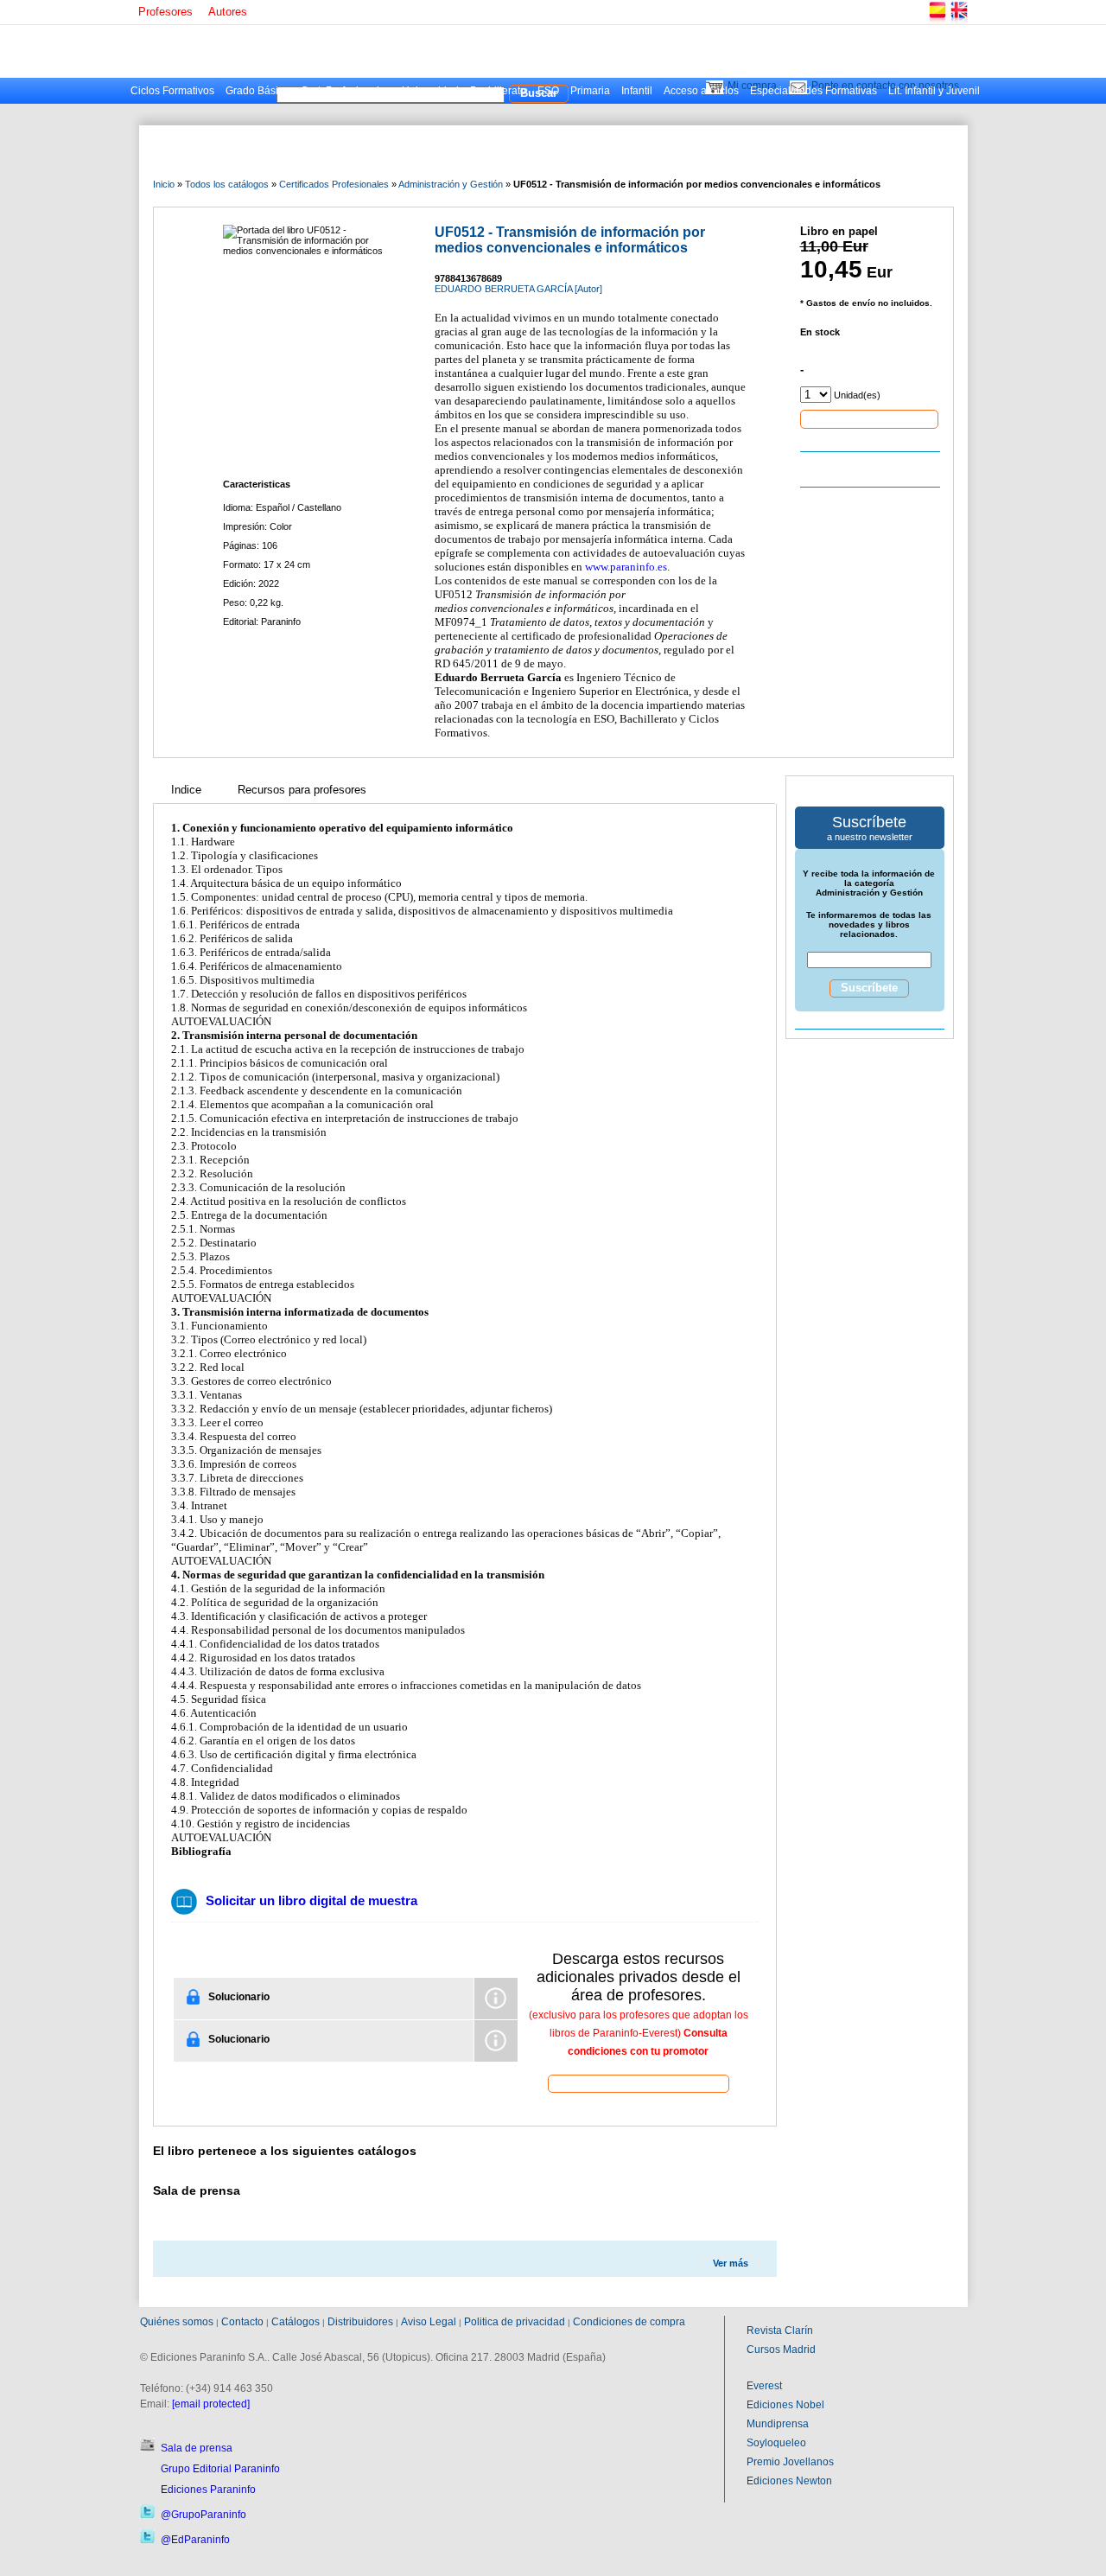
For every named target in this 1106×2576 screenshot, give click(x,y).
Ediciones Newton (789, 2481)
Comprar (869, 418)
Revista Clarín (780, 2331)
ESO (548, 91)
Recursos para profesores (302, 790)
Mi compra (752, 86)
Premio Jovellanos (790, 2462)
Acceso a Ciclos (701, 91)
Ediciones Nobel (785, 2405)
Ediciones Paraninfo (208, 2490)
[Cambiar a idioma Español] (937, 21)
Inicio (164, 184)
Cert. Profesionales (346, 91)
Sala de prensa (197, 2448)
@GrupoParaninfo (203, 2515)
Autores (228, 12)
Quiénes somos (177, 2322)
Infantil (637, 91)
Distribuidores (360, 2322)
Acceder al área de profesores (639, 2083)
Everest (764, 2386)
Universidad (430, 91)
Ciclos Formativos (172, 91)
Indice (186, 790)
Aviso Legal (429, 2322)
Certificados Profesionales (334, 184)
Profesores (165, 12)
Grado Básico (257, 91)
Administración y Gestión (451, 184)
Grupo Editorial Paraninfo (220, 2469)
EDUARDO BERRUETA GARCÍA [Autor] (518, 289)
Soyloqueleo (776, 2443)
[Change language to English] (958, 21)
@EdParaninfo (195, 2540)
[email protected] (211, 2404)
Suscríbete (869, 988)
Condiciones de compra (629, 2322)
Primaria (590, 91)
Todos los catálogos (227, 184)
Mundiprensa (778, 2424)
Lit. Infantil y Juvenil (934, 91)
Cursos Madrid (781, 2350)
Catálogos (296, 2322)
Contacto (242, 2322)
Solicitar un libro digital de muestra (311, 1900)
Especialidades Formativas (814, 91)
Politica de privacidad (515, 2322)
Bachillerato (498, 91)
